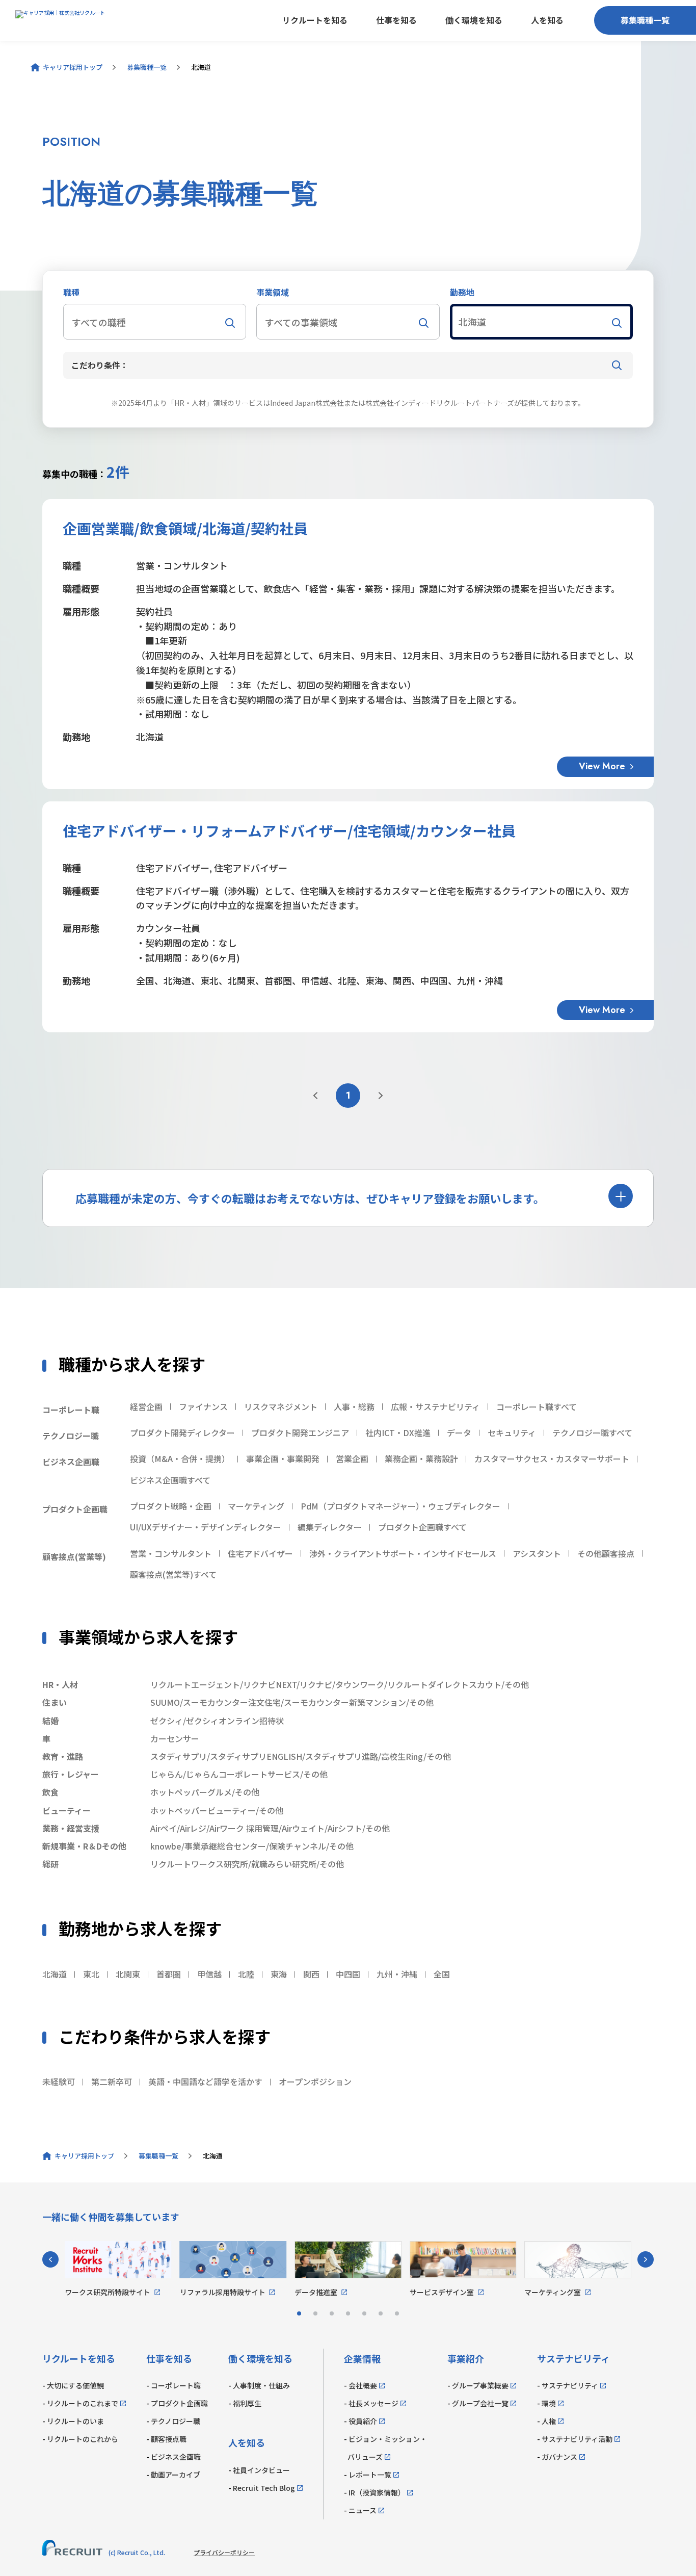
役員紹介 (363, 2421)
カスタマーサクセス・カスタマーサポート (552, 1459)
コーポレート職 (176, 2385)
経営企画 (146, 1407)
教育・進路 (63, 1756)
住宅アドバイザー (260, 1553)
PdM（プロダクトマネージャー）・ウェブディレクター (400, 1506)
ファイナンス (203, 1407)
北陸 (246, 1974)
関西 (311, 1974)
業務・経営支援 (71, 1828)
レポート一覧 (370, 2475)
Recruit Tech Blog (264, 2488)
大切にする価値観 (75, 2385)
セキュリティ (512, 1433)
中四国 (348, 1974)
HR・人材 (60, 1684)
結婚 (50, 1721)
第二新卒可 (112, 2081)
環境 (549, 2403)
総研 (50, 1864)
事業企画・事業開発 (283, 1459)
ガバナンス (559, 2457)
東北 (91, 1974)
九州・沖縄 (397, 1974)
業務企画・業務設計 (421, 1459)
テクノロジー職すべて (592, 1433)
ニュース (363, 2510)
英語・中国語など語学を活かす (205, 2081)
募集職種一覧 (645, 20)
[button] (155, 322)
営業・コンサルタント (171, 1553)
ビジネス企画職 (176, 2457)
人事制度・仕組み (261, 2385)
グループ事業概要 (480, 2385)
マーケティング (256, 1506)
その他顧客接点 (606, 1553)
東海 (279, 1974)
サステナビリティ (570, 2385)
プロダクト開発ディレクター (182, 1433)
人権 (549, 2421)
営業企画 (352, 1459)
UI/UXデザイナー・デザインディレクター (206, 1527)
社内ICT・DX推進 (398, 1433)
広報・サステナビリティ (435, 1407)
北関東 (128, 1974)
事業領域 (273, 292)
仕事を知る (396, 20)
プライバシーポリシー (224, 2552)
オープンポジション (315, 2081)
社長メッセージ (373, 2403)
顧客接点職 (169, 2439)
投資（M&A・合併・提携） (180, 1459)
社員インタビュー (261, 2470)
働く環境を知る (474, 20)
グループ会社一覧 (480, 2403)
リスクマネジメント (281, 1407)
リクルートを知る (315, 20)
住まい (55, 1702)
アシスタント (537, 1553)
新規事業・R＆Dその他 (84, 1846)
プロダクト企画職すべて (422, 1527)
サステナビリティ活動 (577, 2439)
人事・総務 (354, 1407)
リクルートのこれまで (83, 2403)
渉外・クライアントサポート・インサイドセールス (403, 1553)
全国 (442, 1974)
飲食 (50, 1792)
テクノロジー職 (176, 2421)
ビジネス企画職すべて (170, 1480)
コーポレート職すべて (537, 1407)
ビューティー (66, 1810)
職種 (71, 292)
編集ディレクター (330, 1527)
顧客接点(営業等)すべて (173, 1574)
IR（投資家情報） (377, 2492)
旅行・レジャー (71, 1774)
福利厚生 (247, 2403)
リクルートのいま (75, 2421)
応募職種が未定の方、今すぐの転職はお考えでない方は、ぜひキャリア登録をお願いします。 (310, 1198)
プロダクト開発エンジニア (300, 1433)
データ (459, 1433)
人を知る (547, 20)
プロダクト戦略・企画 (171, 1506)
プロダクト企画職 (179, 2403)
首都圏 (169, 1974)
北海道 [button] (472, 322)
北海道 (55, 1974)
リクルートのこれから (83, 2439)
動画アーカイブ (176, 2475)
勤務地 (462, 292)
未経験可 (59, 2081)
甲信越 (209, 1974)
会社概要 (363, 2385)
